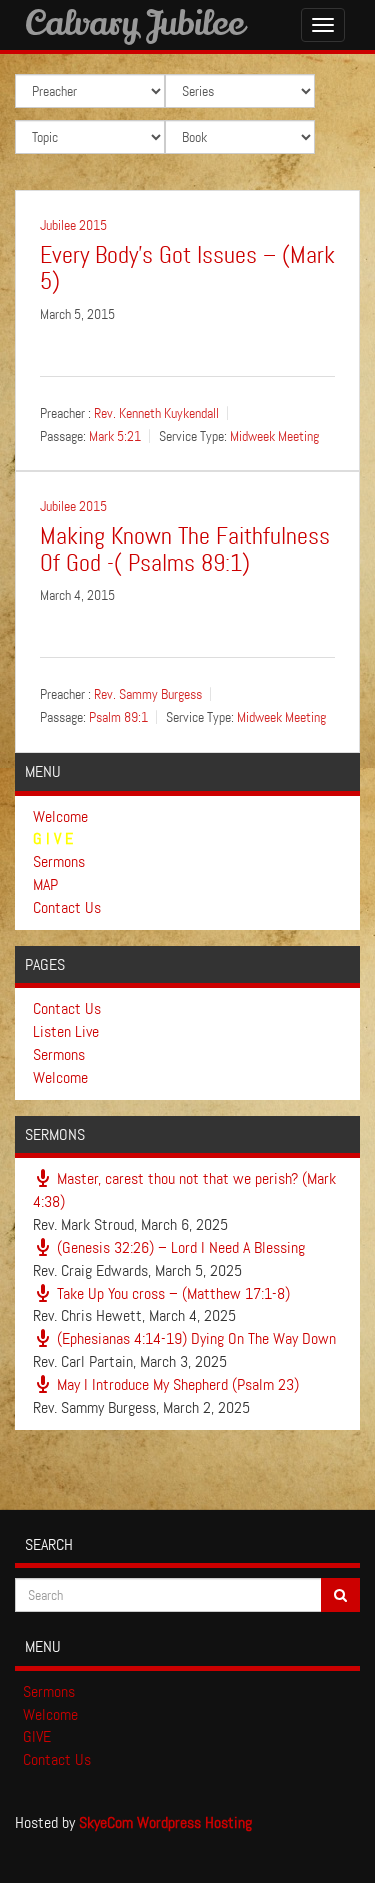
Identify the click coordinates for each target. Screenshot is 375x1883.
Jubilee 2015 (73, 225)
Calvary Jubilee (134, 22)
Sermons (59, 861)
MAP (45, 884)
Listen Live (66, 1031)
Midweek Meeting (274, 436)
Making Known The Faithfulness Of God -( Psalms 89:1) (185, 549)
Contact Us (67, 907)
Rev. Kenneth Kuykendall (156, 413)
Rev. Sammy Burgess (148, 695)
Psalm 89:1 (118, 718)
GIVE (37, 1736)
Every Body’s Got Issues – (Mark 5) (187, 268)
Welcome (60, 816)
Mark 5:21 (115, 436)
